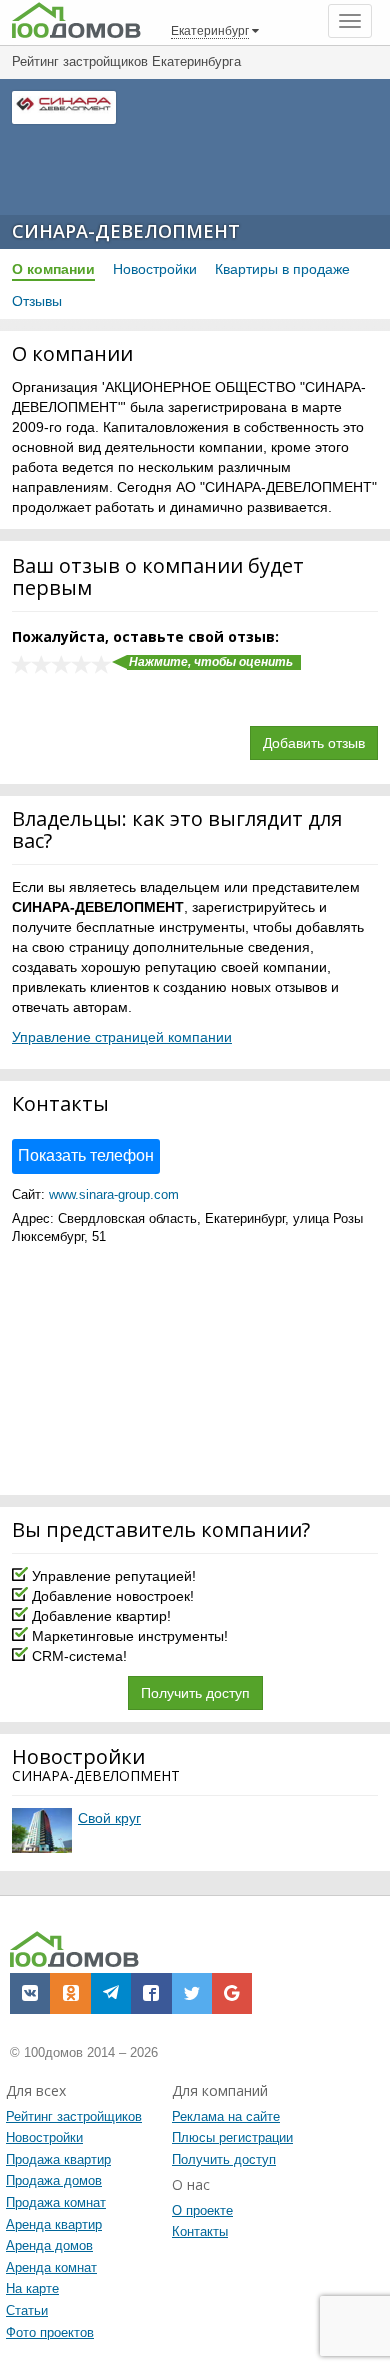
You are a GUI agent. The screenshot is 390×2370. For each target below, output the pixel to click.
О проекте (202, 2210)
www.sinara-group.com (114, 1194)
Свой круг (109, 1818)
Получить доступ (195, 1693)
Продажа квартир (58, 2159)
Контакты (200, 2231)
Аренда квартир (54, 2224)
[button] (30, 1993)
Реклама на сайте (226, 2116)
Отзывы (37, 301)
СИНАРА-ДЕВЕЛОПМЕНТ (126, 231)
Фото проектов (50, 2332)
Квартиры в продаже (282, 269)
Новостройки (155, 269)
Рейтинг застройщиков (74, 2116)
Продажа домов (54, 2180)
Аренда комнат (51, 2267)
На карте (32, 2288)
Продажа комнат (56, 2202)
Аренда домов (49, 2245)
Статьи (27, 2310)
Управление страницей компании (122, 1037)
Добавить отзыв (314, 743)
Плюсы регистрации (232, 2137)
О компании (53, 269)
